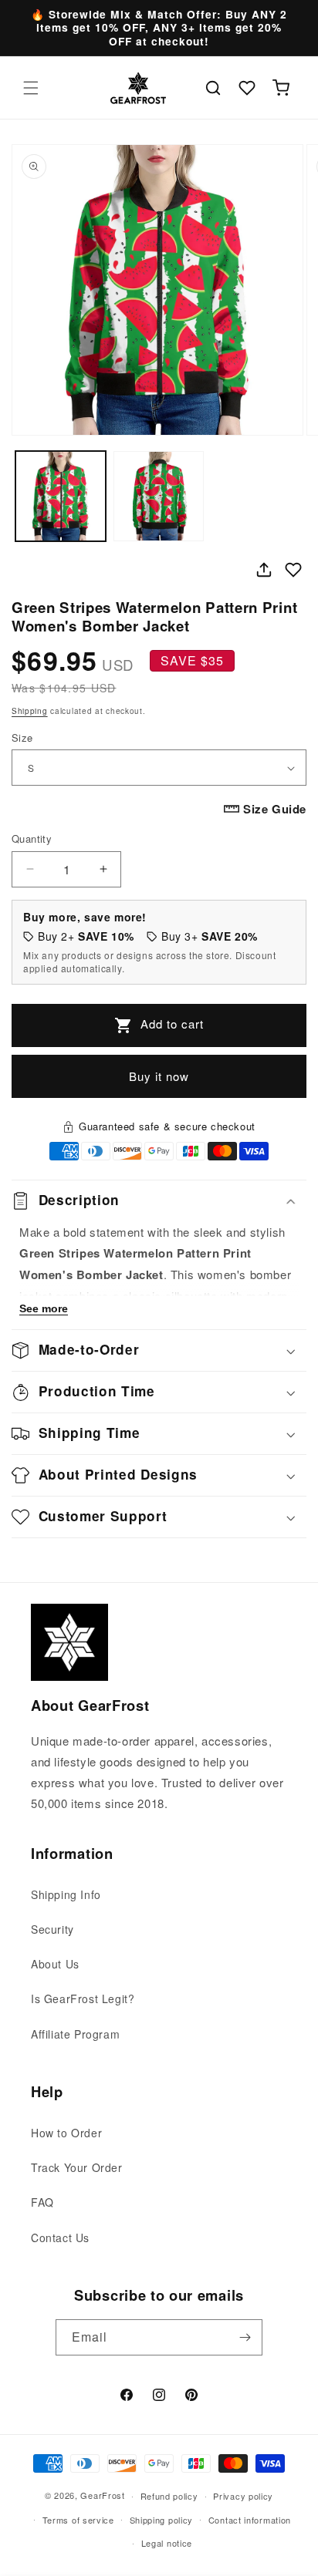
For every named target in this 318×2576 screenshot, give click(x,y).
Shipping (30, 711)
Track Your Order (77, 2167)
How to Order (66, 2133)
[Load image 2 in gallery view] (159, 496)
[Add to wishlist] (293, 570)
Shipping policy (162, 2520)
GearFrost (102, 2495)
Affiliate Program (75, 2034)
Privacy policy (243, 2496)
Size (22, 737)
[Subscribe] (245, 2337)
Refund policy (169, 2496)
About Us (55, 1964)
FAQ (42, 2202)
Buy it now (159, 1076)
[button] (31, 88)
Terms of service (78, 2520)
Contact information (250, 2520)
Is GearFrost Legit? (83, 1999)
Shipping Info (66, 1894)
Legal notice (167, 2543)
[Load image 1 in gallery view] (61, 496)
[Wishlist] (247, 88)
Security (52, 1929)
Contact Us (60, 2238)
